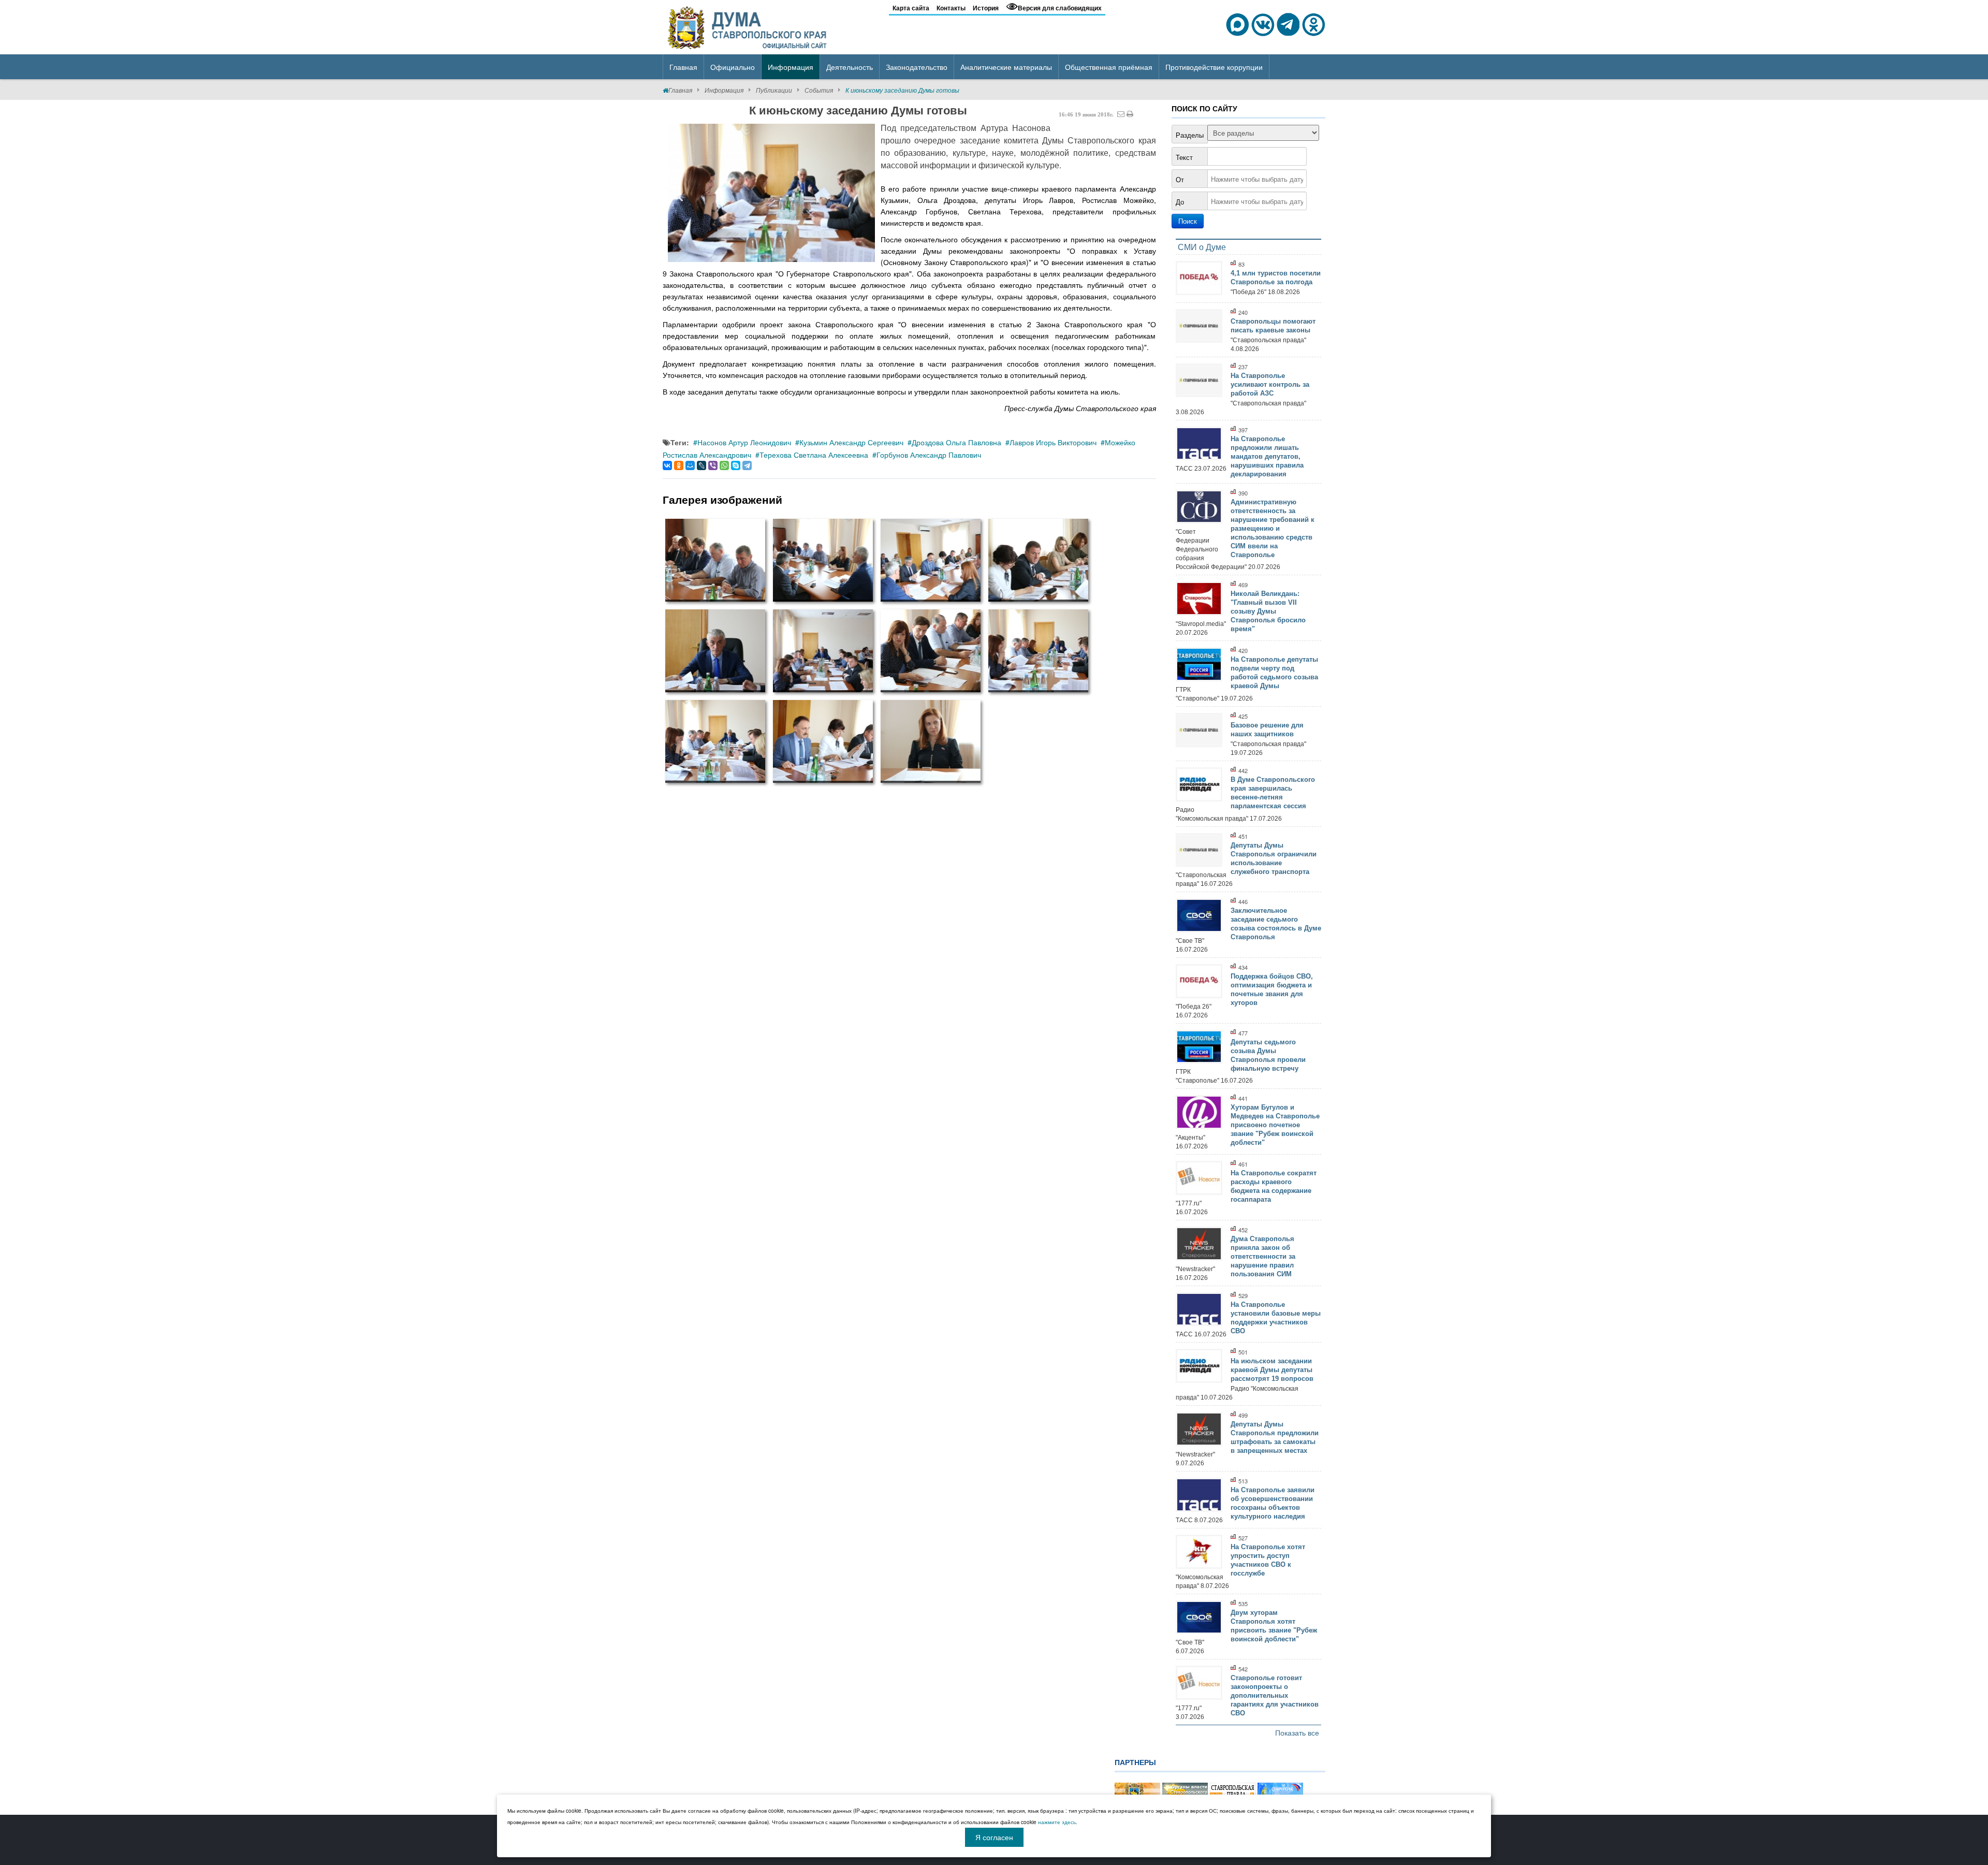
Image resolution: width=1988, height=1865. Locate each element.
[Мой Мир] (690, 465)
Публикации (774, 90)
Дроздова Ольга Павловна (956, 442)
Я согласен (994, 1837)
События (819, 90)
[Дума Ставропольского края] (748, 26)
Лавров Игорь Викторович (1053, 442)
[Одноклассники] (679, 465)
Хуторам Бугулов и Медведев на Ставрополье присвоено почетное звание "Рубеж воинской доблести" (1275, 1125)
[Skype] (736, 465)
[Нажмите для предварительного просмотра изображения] (771, 193)
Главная (680, 90)
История (986, 8)
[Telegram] (747, 465)
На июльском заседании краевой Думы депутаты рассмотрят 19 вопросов (1272, 1370)
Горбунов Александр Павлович (929, 455)
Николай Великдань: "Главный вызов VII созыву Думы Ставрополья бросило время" (1268, 611)
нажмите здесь (1057, 1822)
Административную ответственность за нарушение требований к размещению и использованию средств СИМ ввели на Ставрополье (1273, 528)
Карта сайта (911, 8)
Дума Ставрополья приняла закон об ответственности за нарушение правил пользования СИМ (1263, 1256)
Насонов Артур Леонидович (744, 442)
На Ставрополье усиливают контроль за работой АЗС (1270, 384)
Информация (724, 90)
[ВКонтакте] (667, 465)
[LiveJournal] (701, 465)
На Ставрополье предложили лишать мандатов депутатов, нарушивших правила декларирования (1267, 456)
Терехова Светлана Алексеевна (814, 455)
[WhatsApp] (724, 465)
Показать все (1297, 1732)
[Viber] (713, 465)
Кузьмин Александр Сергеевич (851, 442)
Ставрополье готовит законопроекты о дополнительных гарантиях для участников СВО (1275, 1695)
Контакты (951, 8)
